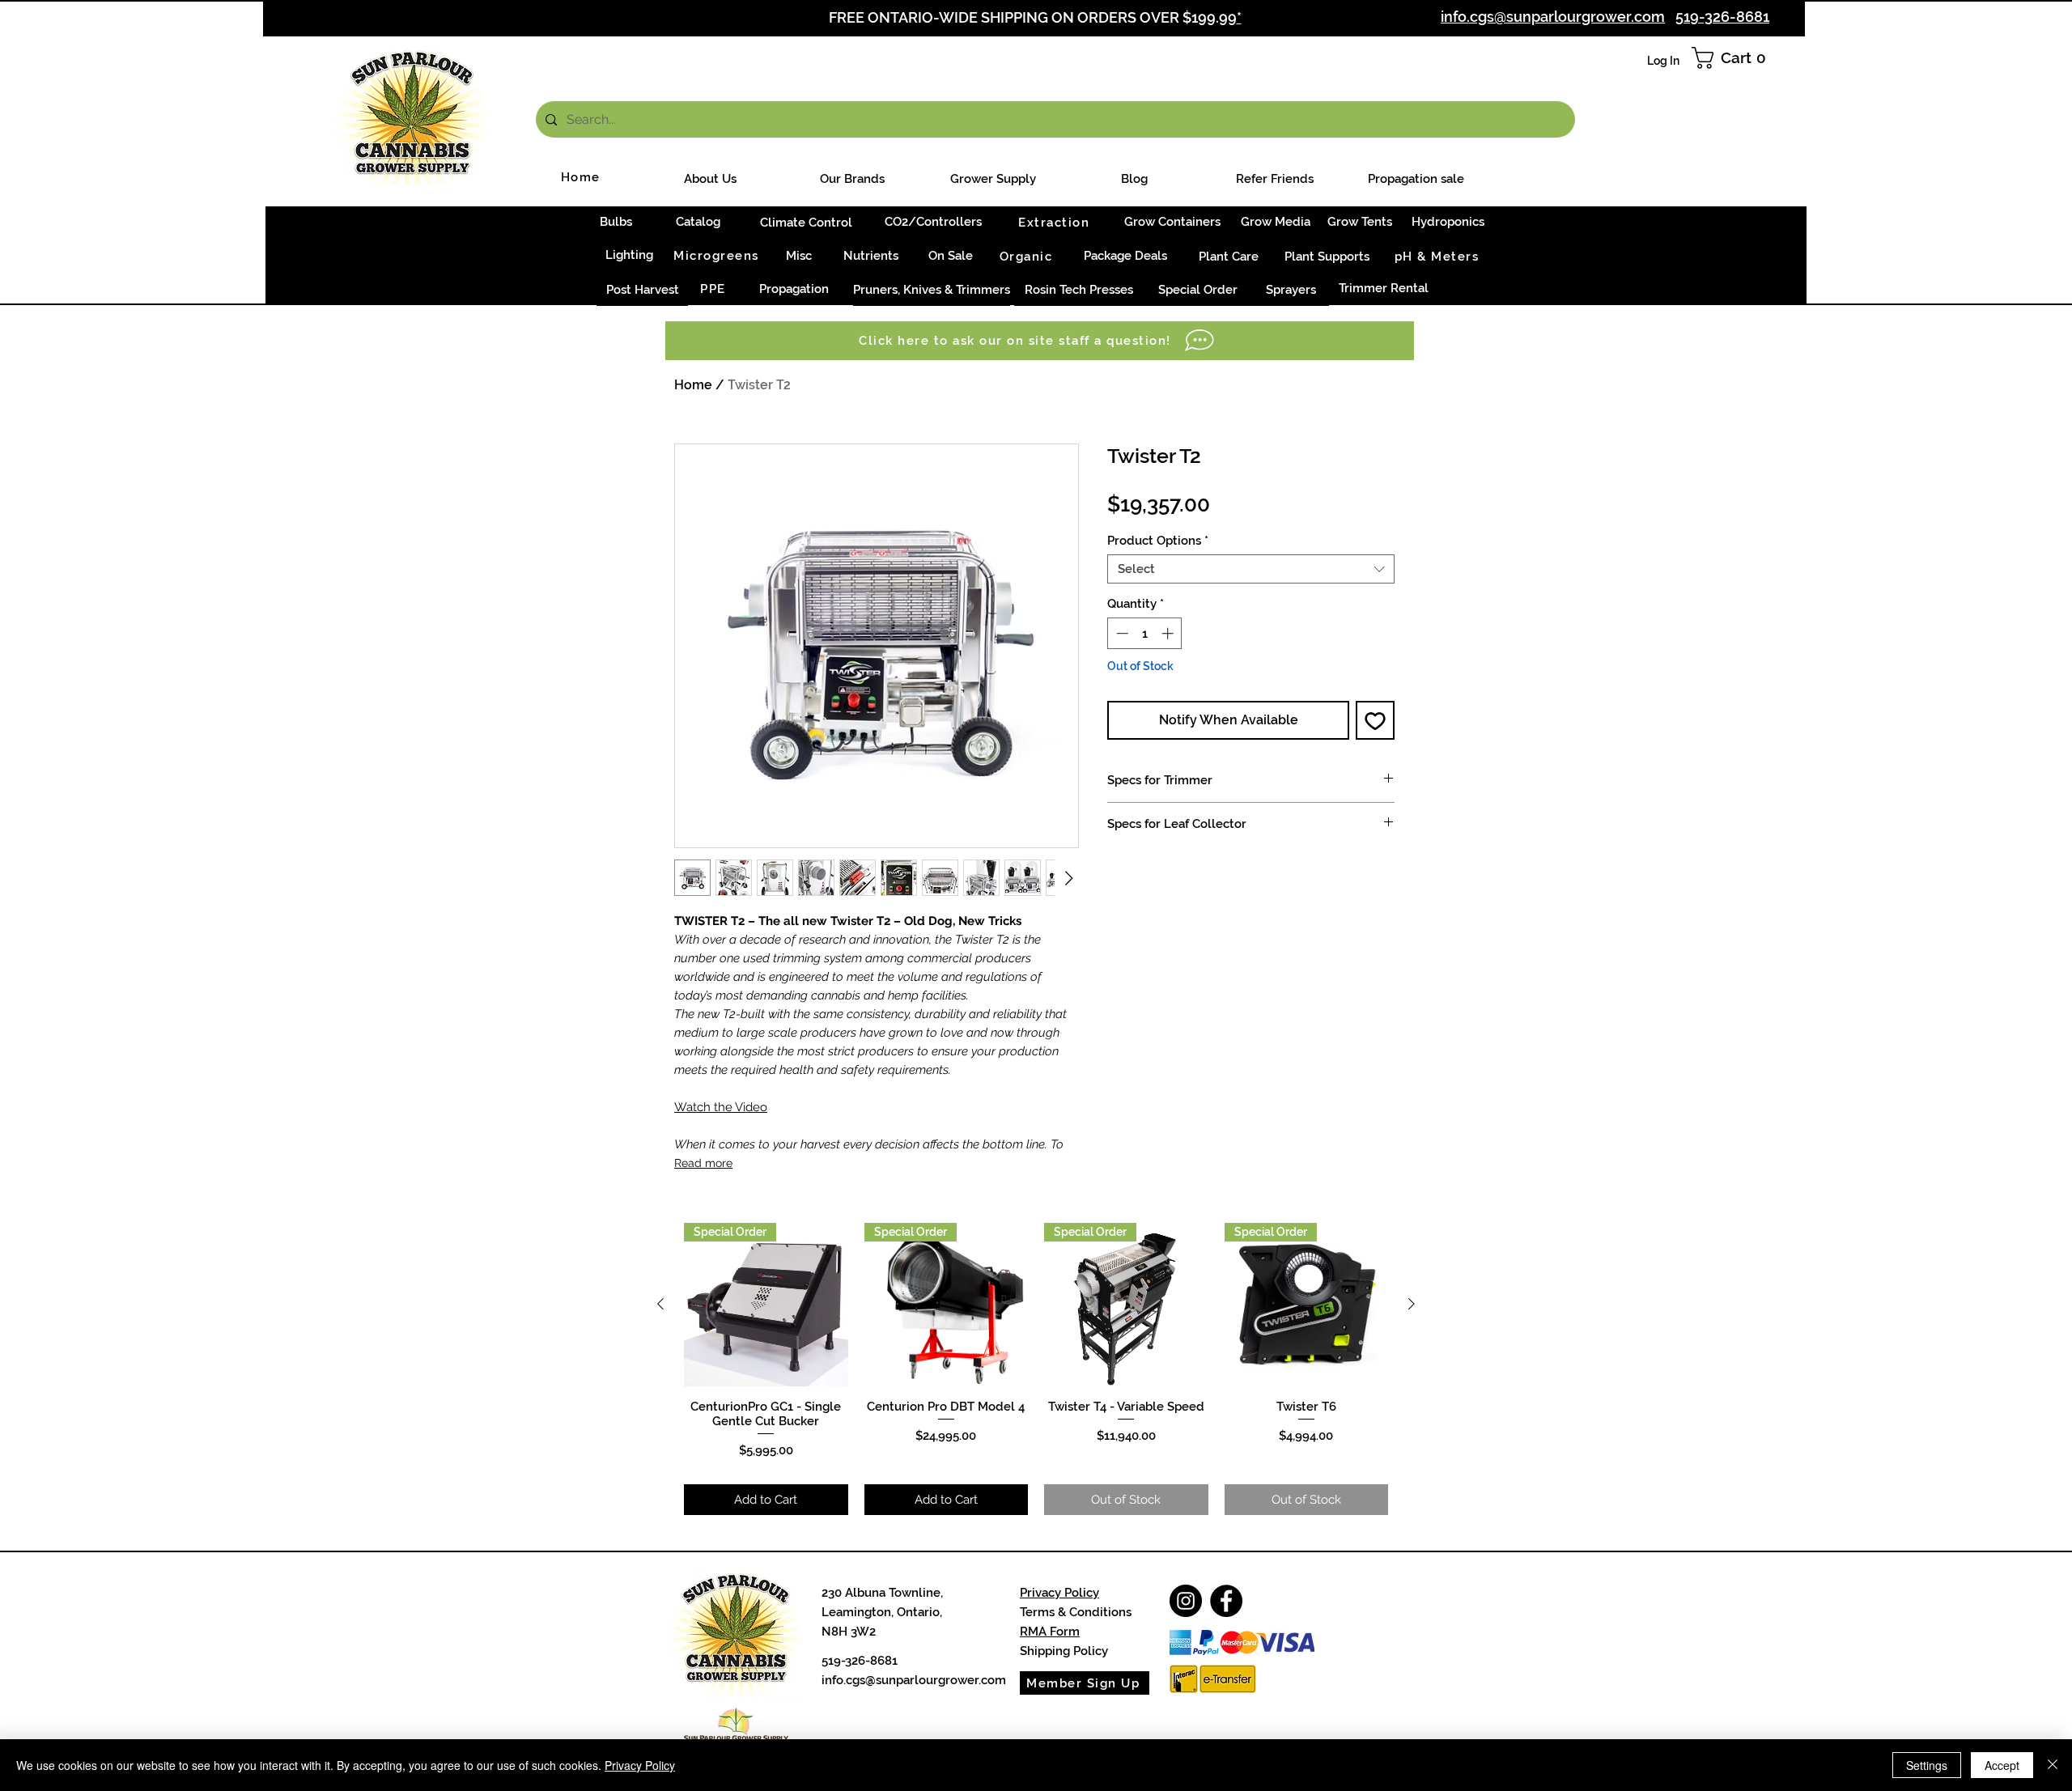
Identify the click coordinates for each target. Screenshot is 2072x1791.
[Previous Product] (660, 1304)
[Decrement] (1121, 633)
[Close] (2053, 1765)
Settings (1927, 1765)
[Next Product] (1412, 1304)
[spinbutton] (1145, 633)
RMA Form (1050, 1632)
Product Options (1158, 541)
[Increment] (1169, 633)
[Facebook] (1226, 1601)
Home (693, 385)
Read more (703, 1163)
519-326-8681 (1722, 17)
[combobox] (1251, 569)
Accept (2002, 1765)
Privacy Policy (1059, 1593)
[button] (1733, 58)
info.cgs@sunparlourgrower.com (914, 1680)
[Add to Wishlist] (1375, 720)
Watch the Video (721, 1107)
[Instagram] (1186, 1601)
